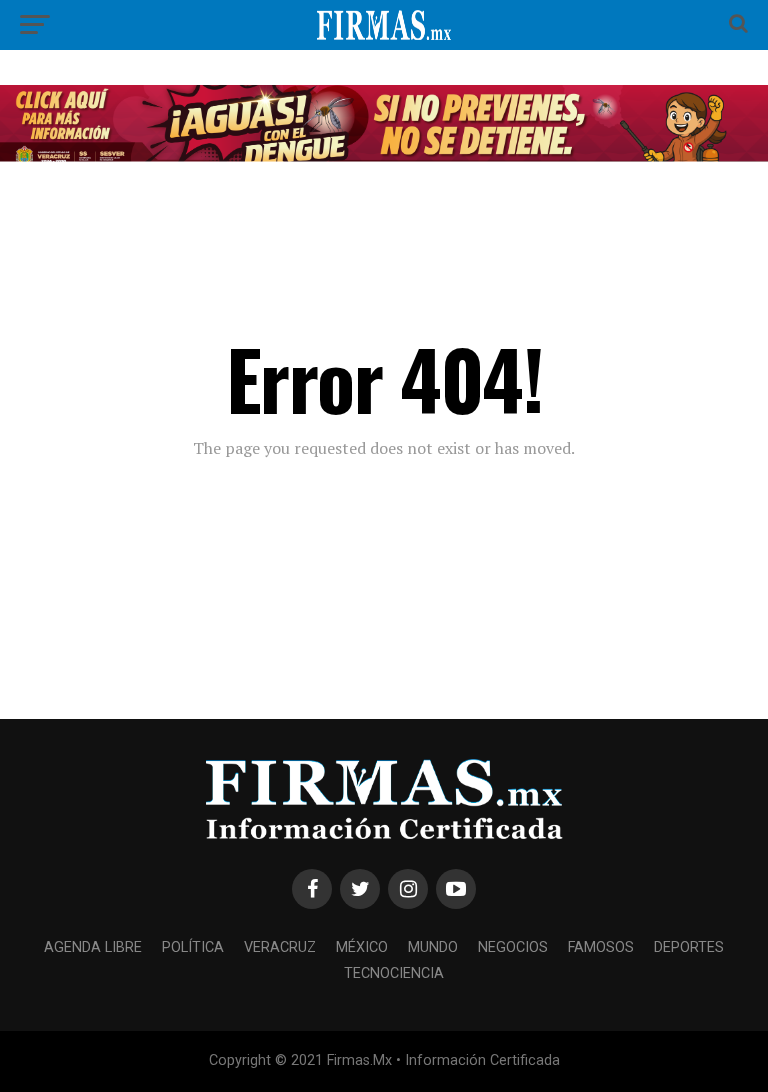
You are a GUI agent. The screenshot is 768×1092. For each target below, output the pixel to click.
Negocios (513, 947)
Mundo (433, 947)
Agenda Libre (93, 947)
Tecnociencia (394, 973)
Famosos (601, 947)
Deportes (689, 947)
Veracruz (280, 947)
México (362, 947)
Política (193, 947)
